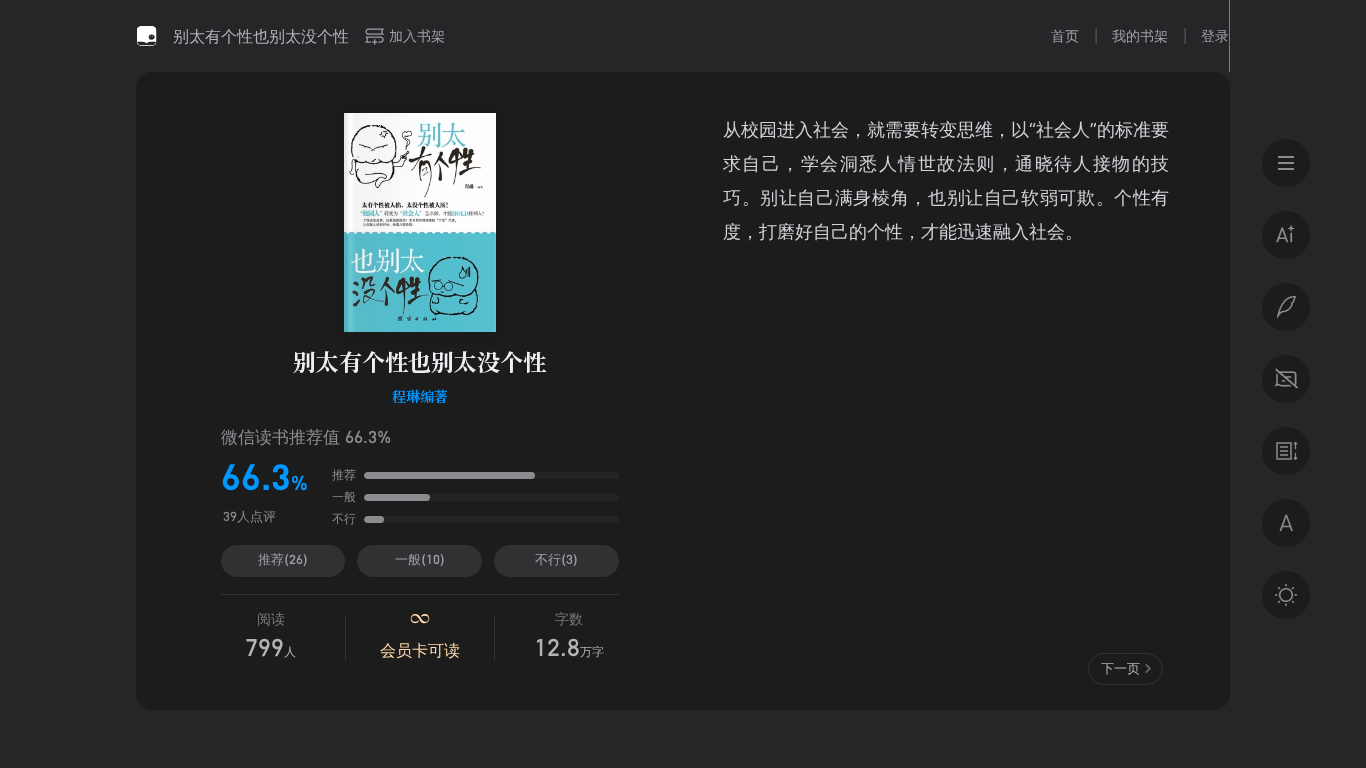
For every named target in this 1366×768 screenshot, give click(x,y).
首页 (1065, 35)
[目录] (1286, 163)
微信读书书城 (147, 36)
